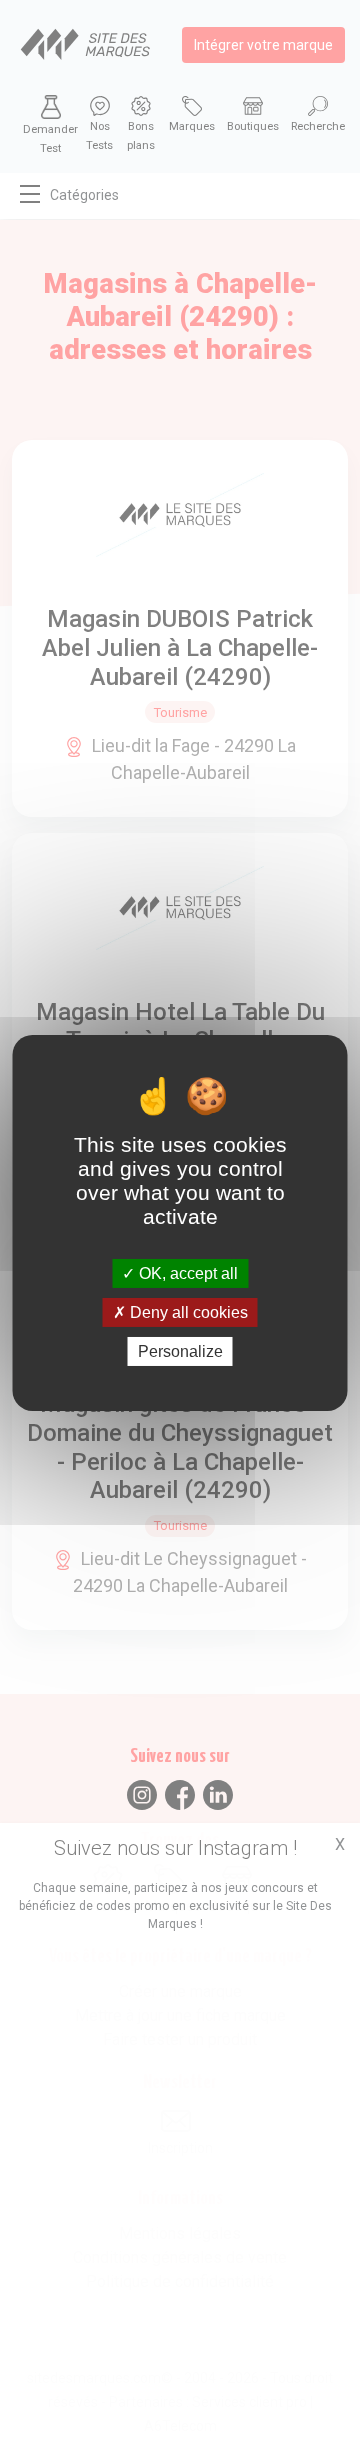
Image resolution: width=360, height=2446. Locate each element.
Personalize (180, 1351)
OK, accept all (186, 1272)
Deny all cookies (187, 1312)
